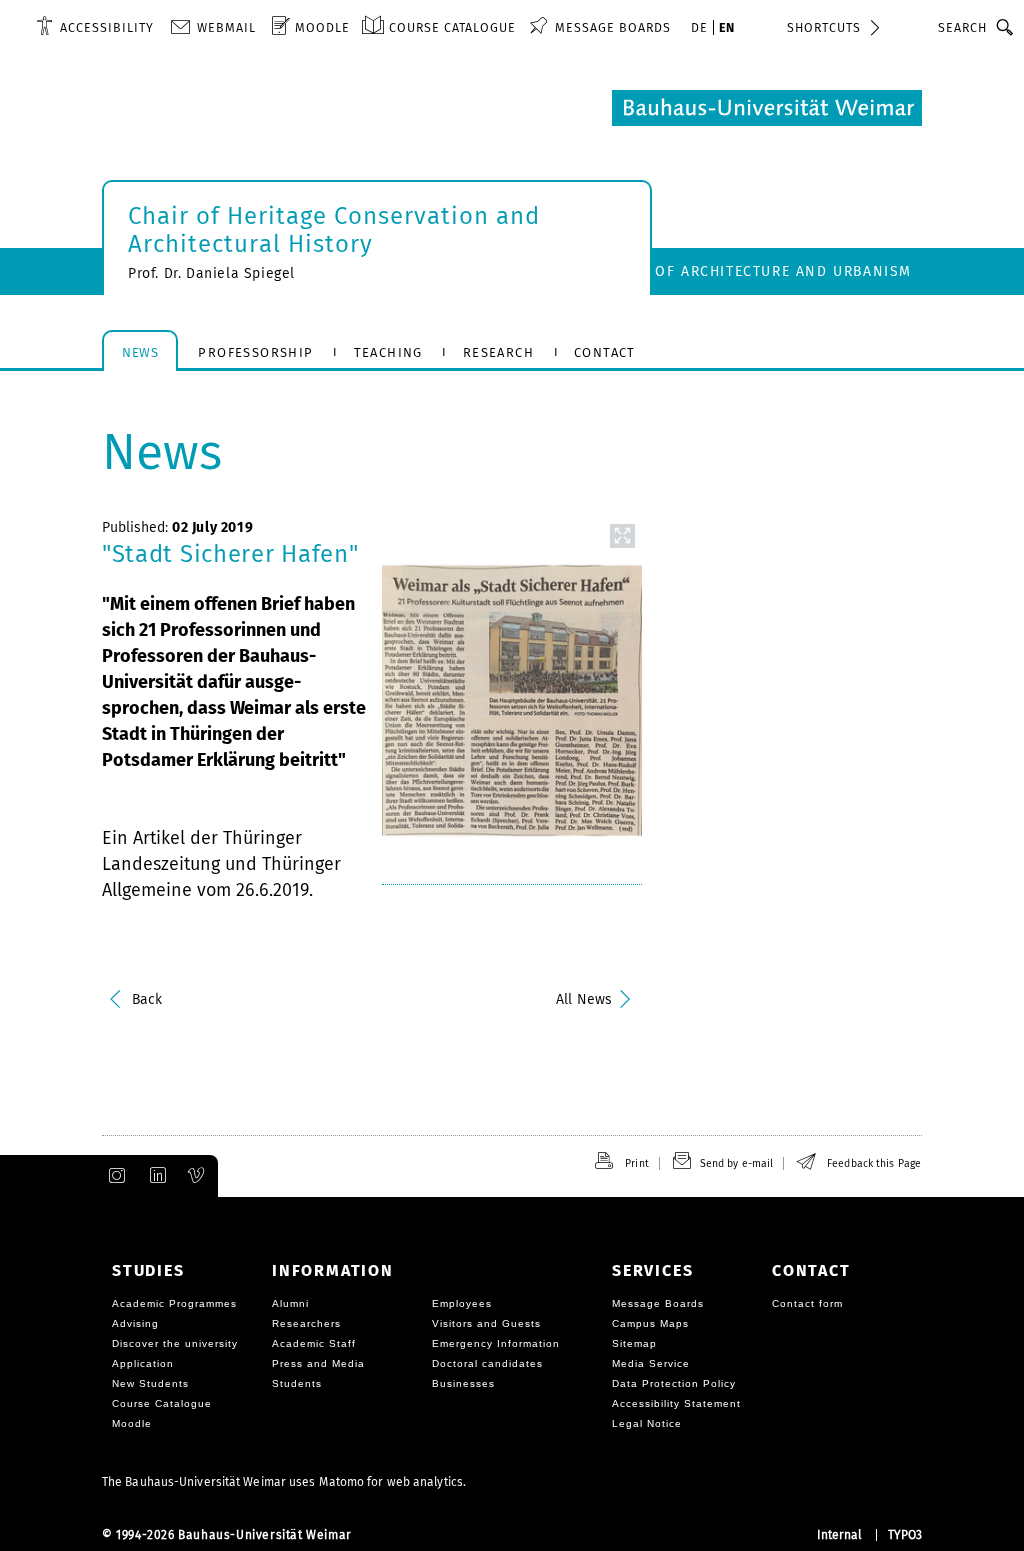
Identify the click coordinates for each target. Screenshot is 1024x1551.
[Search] (1005, 27)
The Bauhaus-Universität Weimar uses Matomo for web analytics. (284, 1482)
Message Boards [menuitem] (613, 27)
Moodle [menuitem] (322, 27)
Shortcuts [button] (824, 27)
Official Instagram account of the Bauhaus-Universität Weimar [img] (113, 1176)
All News (584, 999)
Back (147, 999)
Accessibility (107, 27)
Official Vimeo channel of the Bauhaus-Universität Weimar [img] (197, 1176)
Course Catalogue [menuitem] (452, 27)
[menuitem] (95, 27)
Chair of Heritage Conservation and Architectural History (334, 230)
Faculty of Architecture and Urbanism (749, 271)
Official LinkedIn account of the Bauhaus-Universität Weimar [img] (155, 1176)
